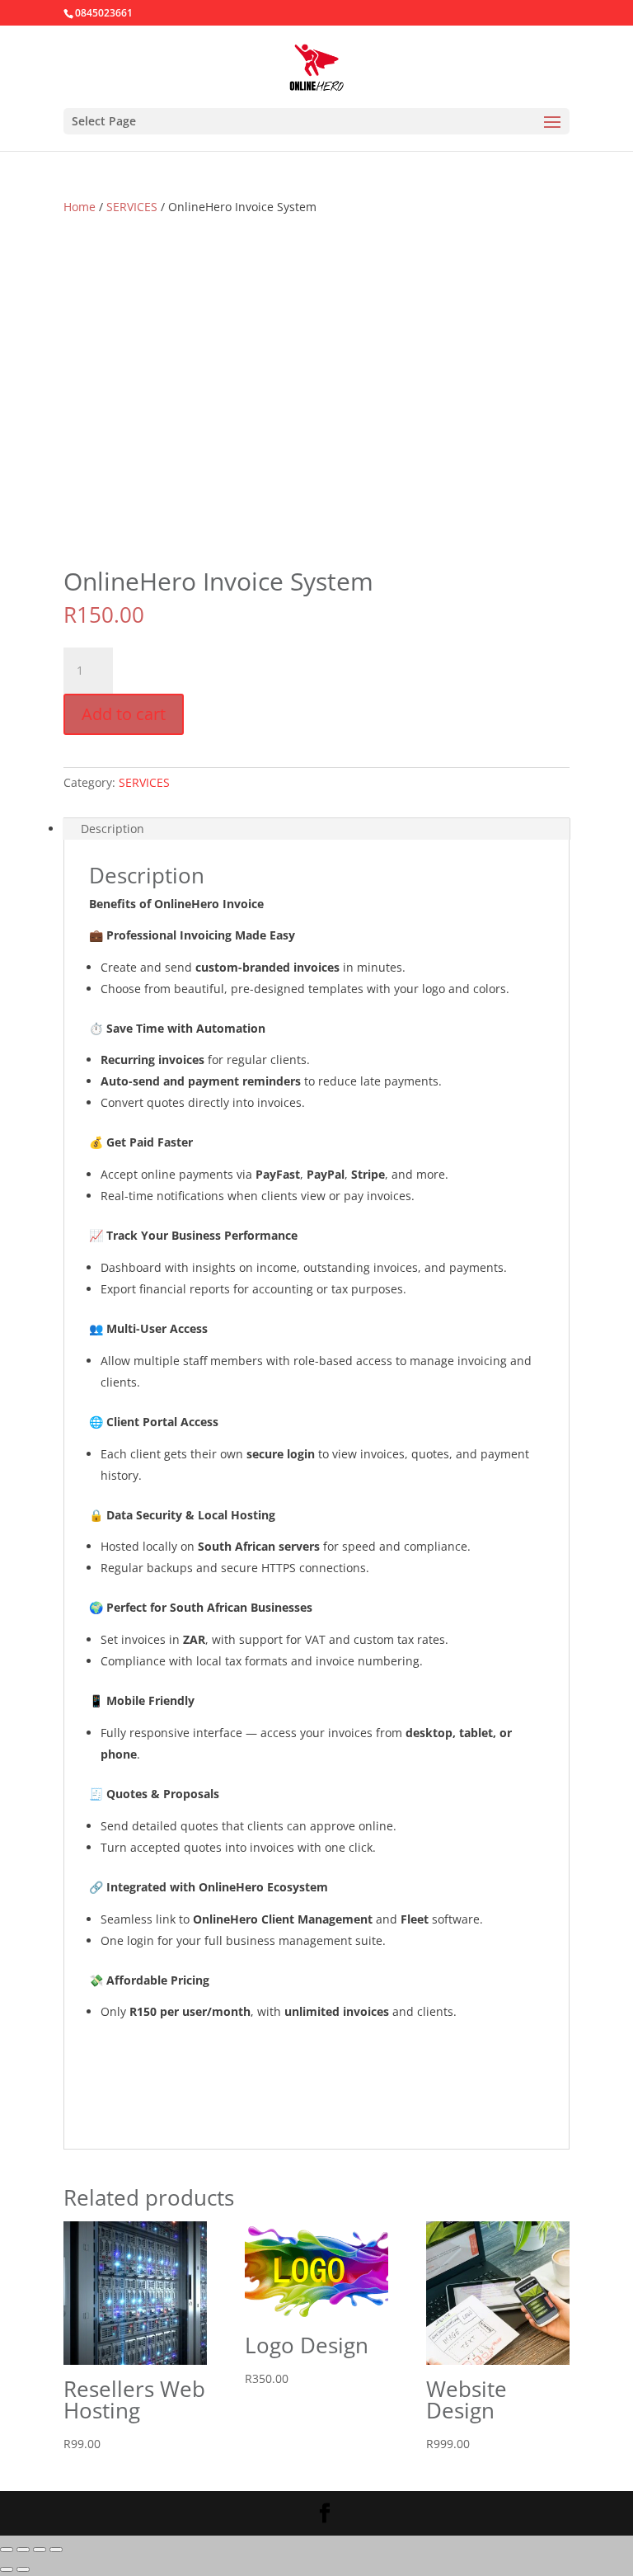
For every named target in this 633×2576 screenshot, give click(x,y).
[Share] (40, 2550)
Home (80, 207)
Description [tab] (113, 829)
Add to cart (124, 714)
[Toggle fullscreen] (23, 2550)
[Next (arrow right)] (23, 2569)
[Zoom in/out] (7, 2550)
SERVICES (132, 207)
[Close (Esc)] (56, 2550)
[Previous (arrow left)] (7, 2569)
